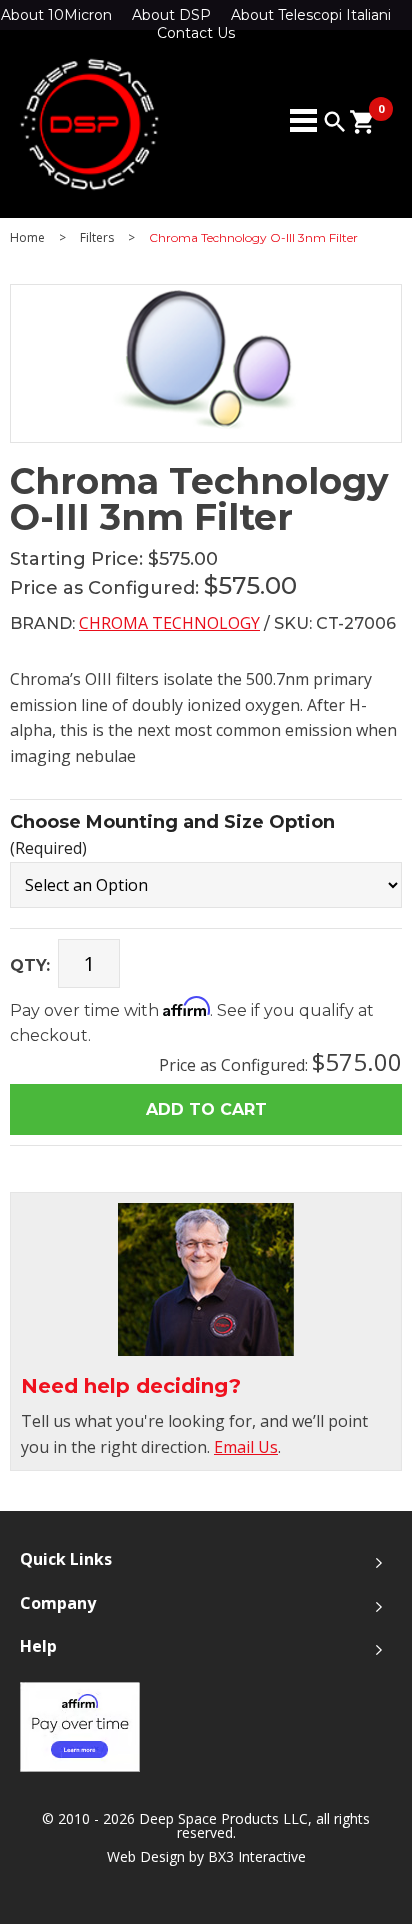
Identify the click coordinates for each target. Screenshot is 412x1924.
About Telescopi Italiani (311, 15)
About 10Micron (56, 15)
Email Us (246, 1447)
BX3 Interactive (257, 1856)
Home (27, 238)
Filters (97, 238)
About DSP (171, 15)
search (335, 122)
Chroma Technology (169, 623)
